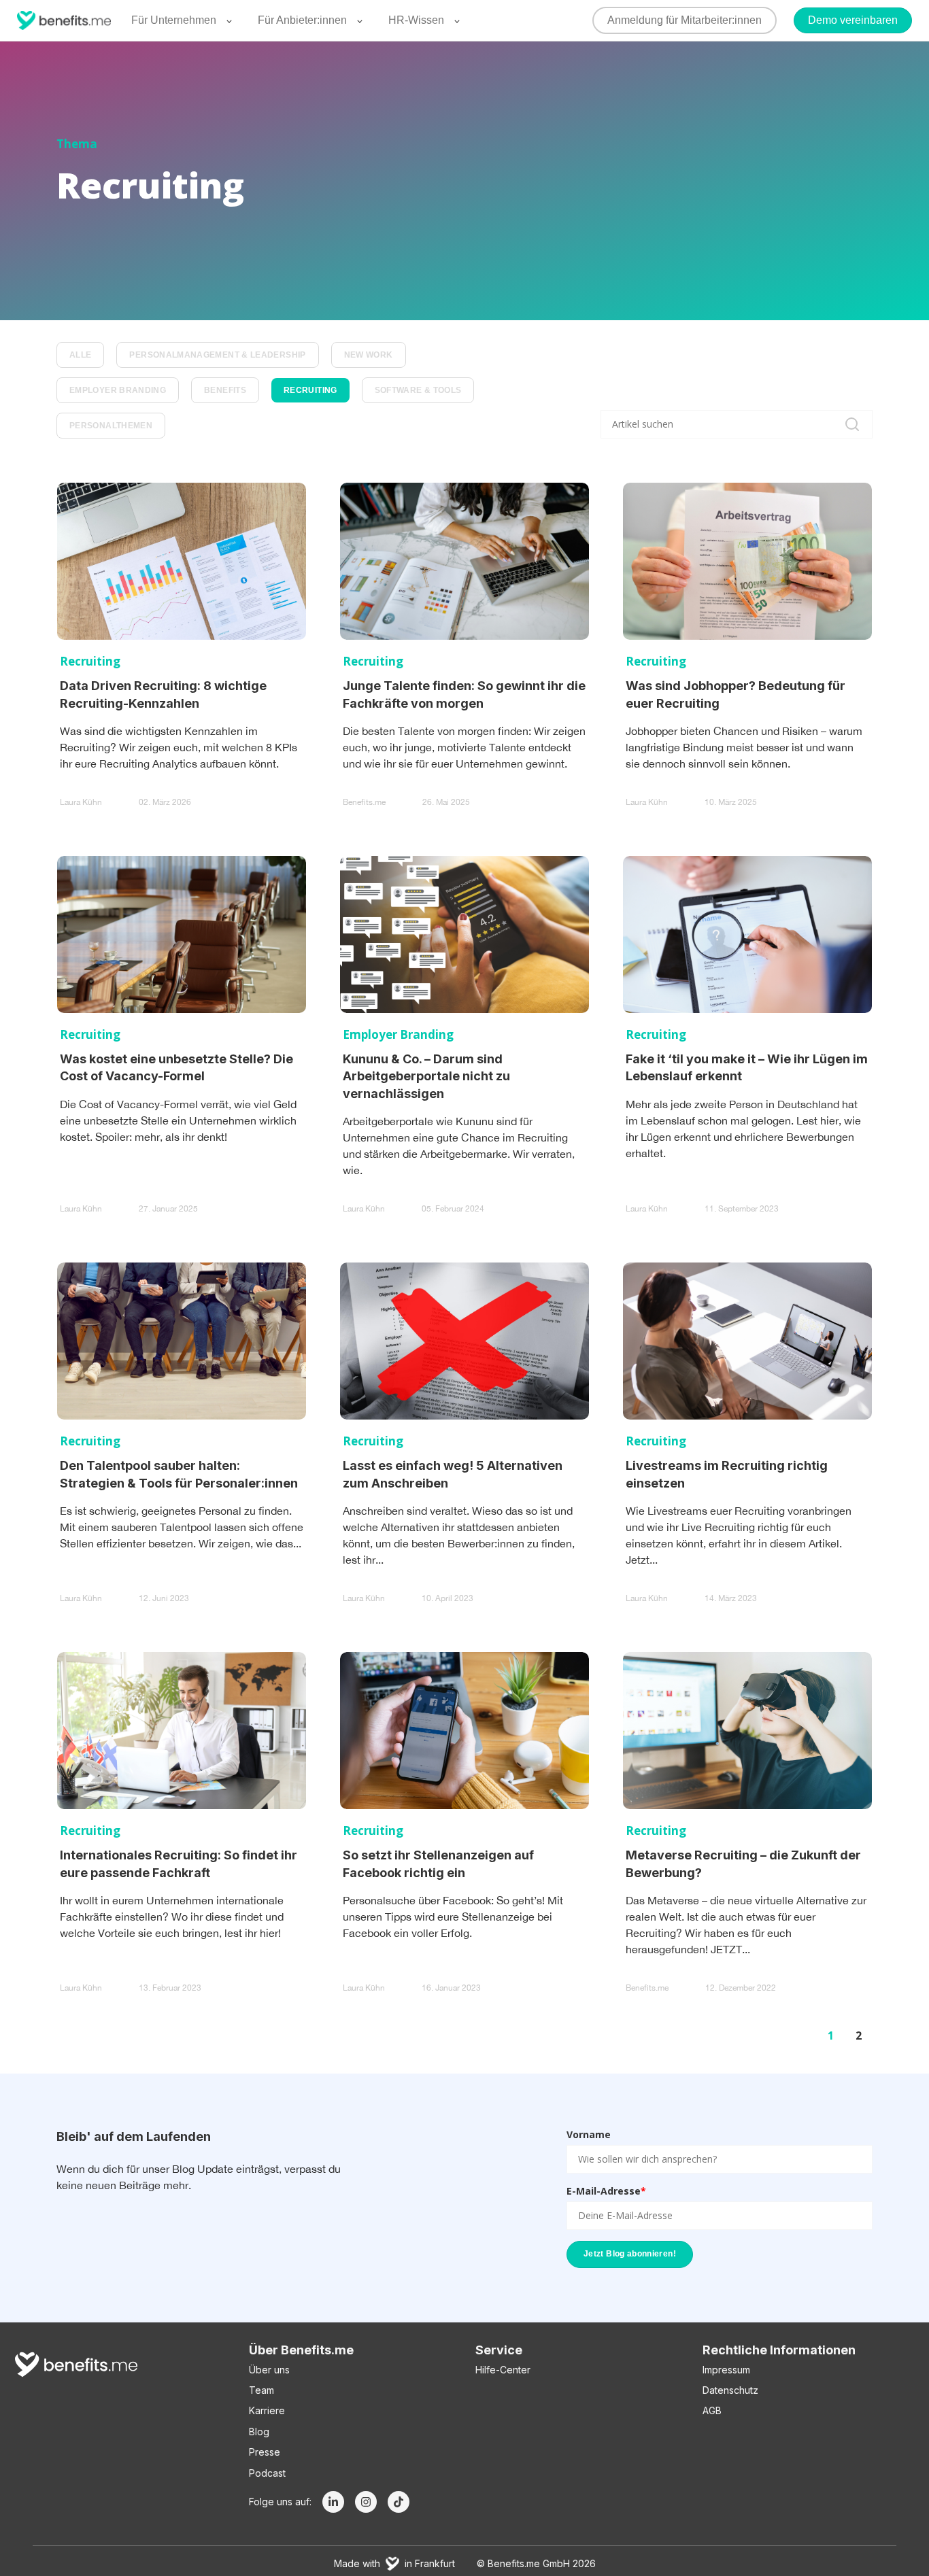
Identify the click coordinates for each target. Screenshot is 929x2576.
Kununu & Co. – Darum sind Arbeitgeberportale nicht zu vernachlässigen (426, 1076)
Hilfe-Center (503, 2370)
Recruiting (310, 390)
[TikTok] (399, 2502)
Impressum (726, 2370)
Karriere (267, 2410)
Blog (259, 2432)
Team (261, 2390)
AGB (712, 2410)
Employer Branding (118, 390)
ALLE (80, 355)
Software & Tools (418, 390)
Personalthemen (111, 426)
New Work (369, 355)
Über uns (269, 2370)
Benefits (225, 390)
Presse (265, 2452)
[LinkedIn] (333, 2502)
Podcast (267, 2473)
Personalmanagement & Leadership (217, 355)
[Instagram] (366, 2502)
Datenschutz (730, 2390)
